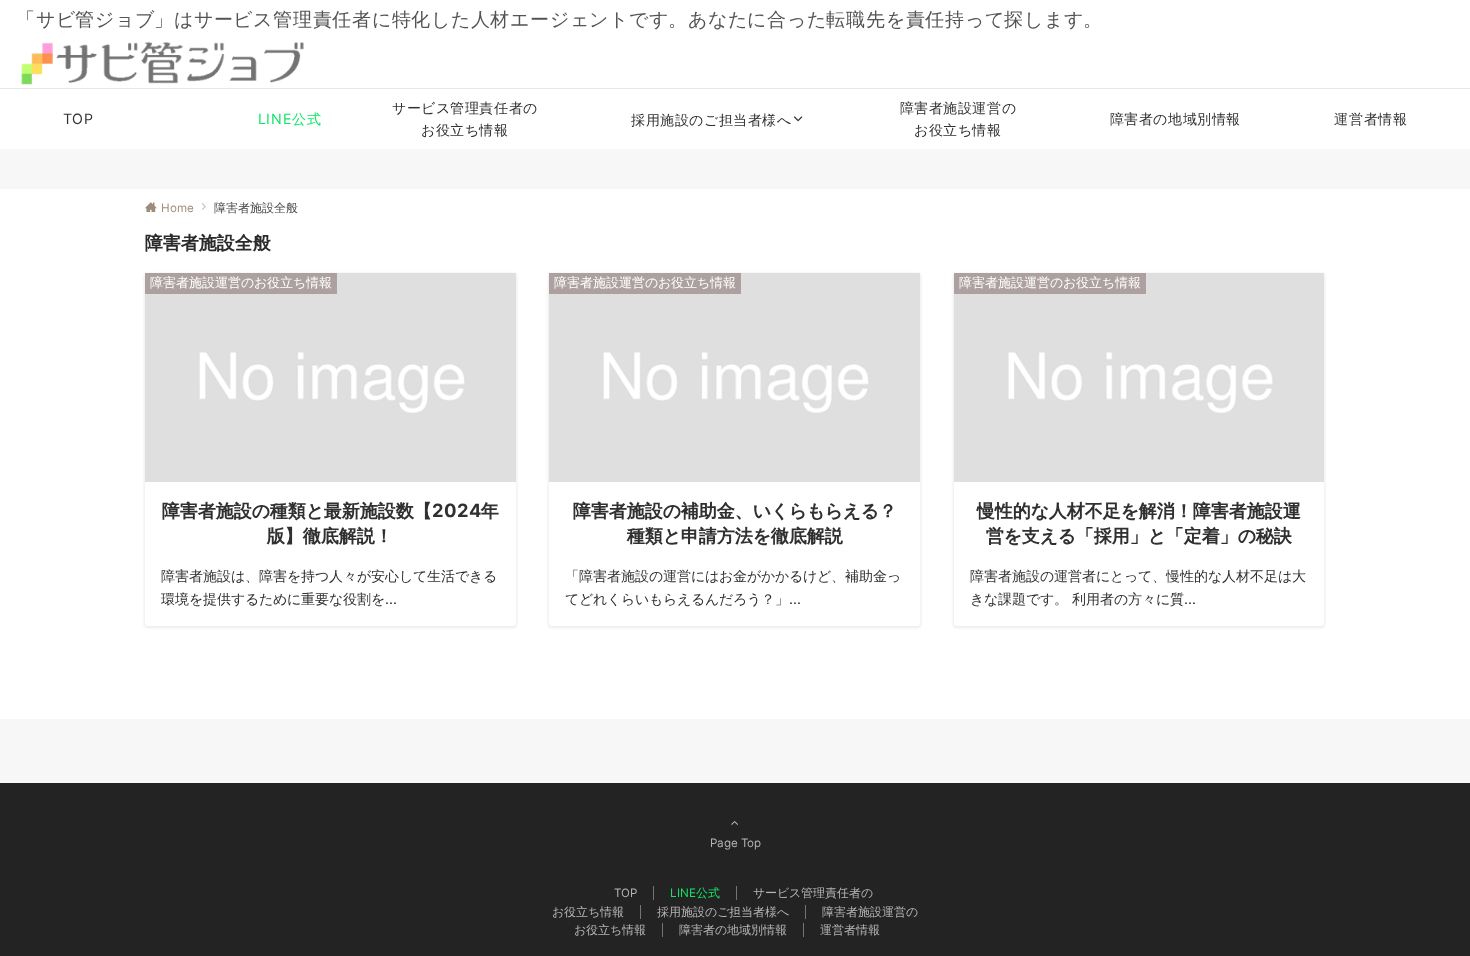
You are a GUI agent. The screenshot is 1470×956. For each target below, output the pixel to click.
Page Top (735, 843)
